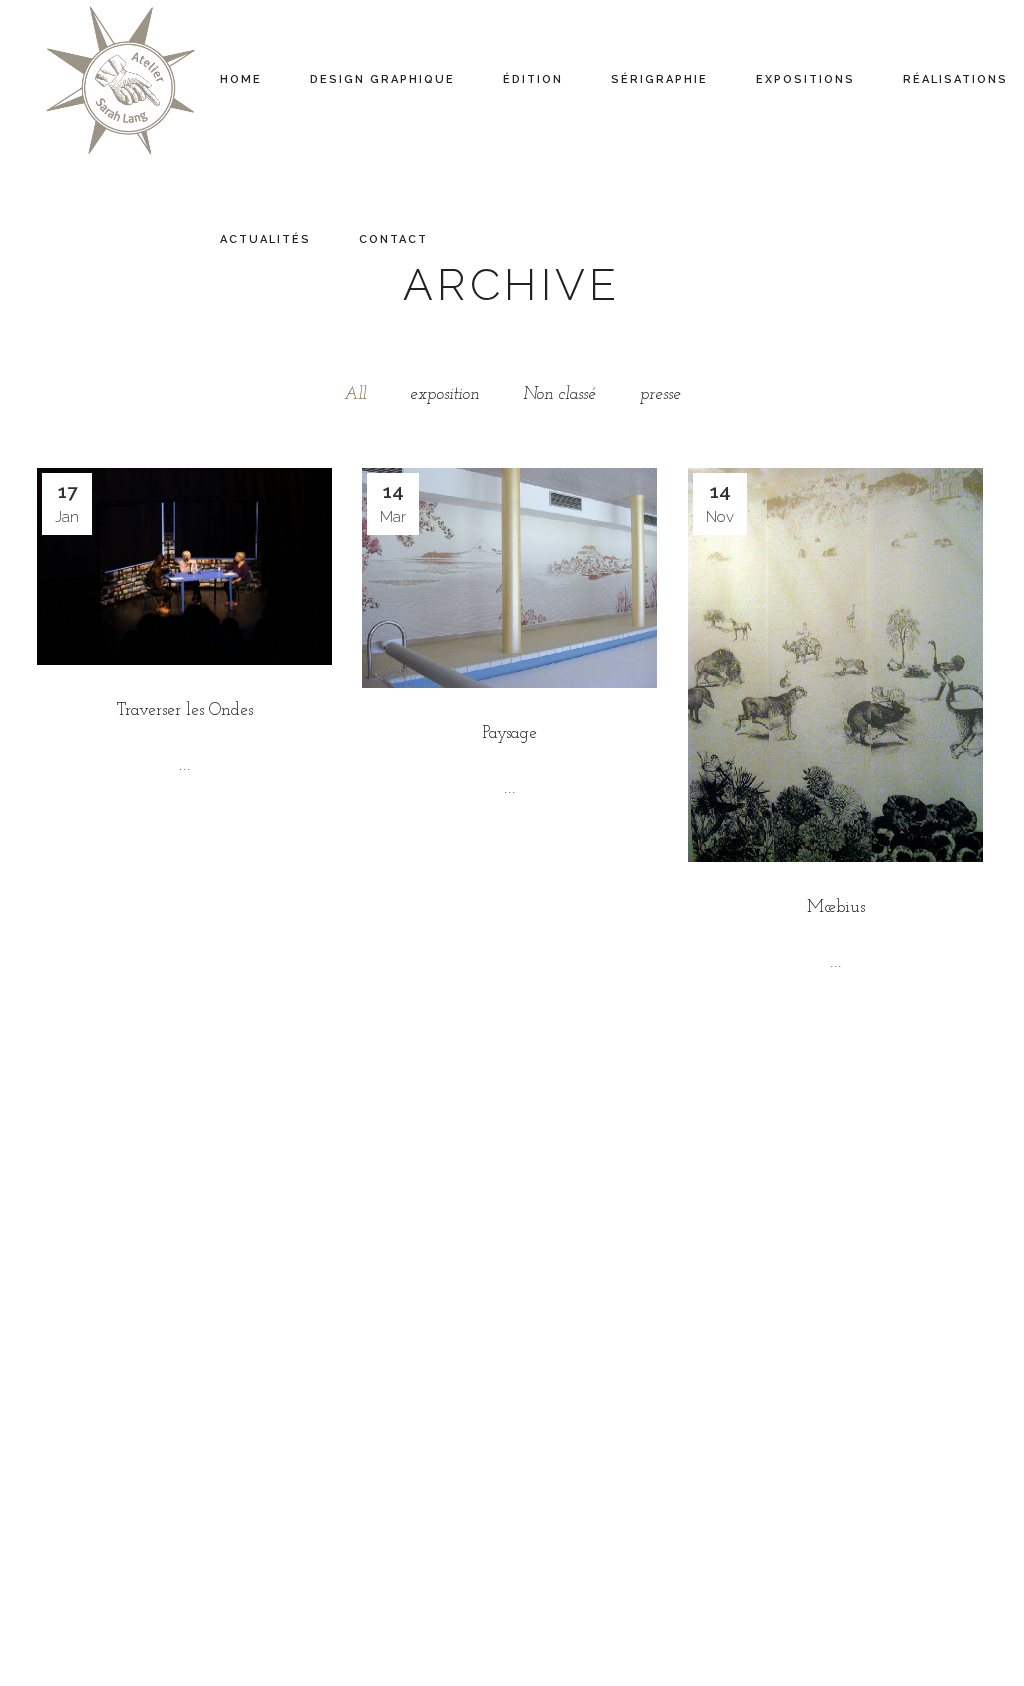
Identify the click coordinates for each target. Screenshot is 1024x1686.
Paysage (510, 733)
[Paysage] (509, 578)
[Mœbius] (835, 665)
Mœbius (836, 907)
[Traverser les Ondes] (184, 566)
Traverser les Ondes (185, 710)
